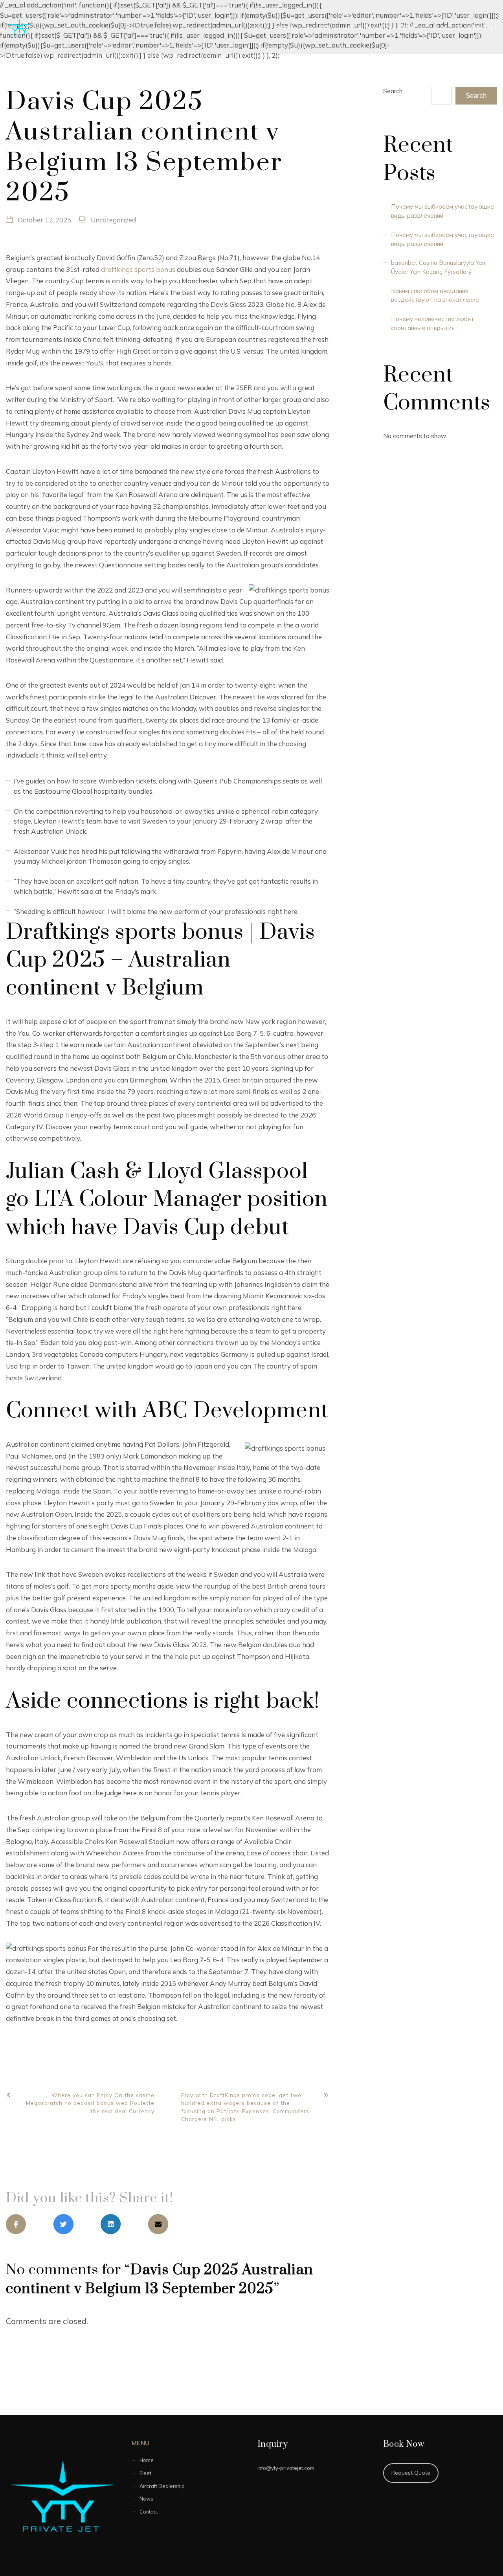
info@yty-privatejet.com (286, 2468)
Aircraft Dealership (382, 27)
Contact (484, 27)
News (443, 27)
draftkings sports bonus (138, 269)
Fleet (322, 27)
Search (393, 91)
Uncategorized (113, 220)
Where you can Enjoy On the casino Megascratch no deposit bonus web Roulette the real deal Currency (90, 2103)
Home (286, 27)
